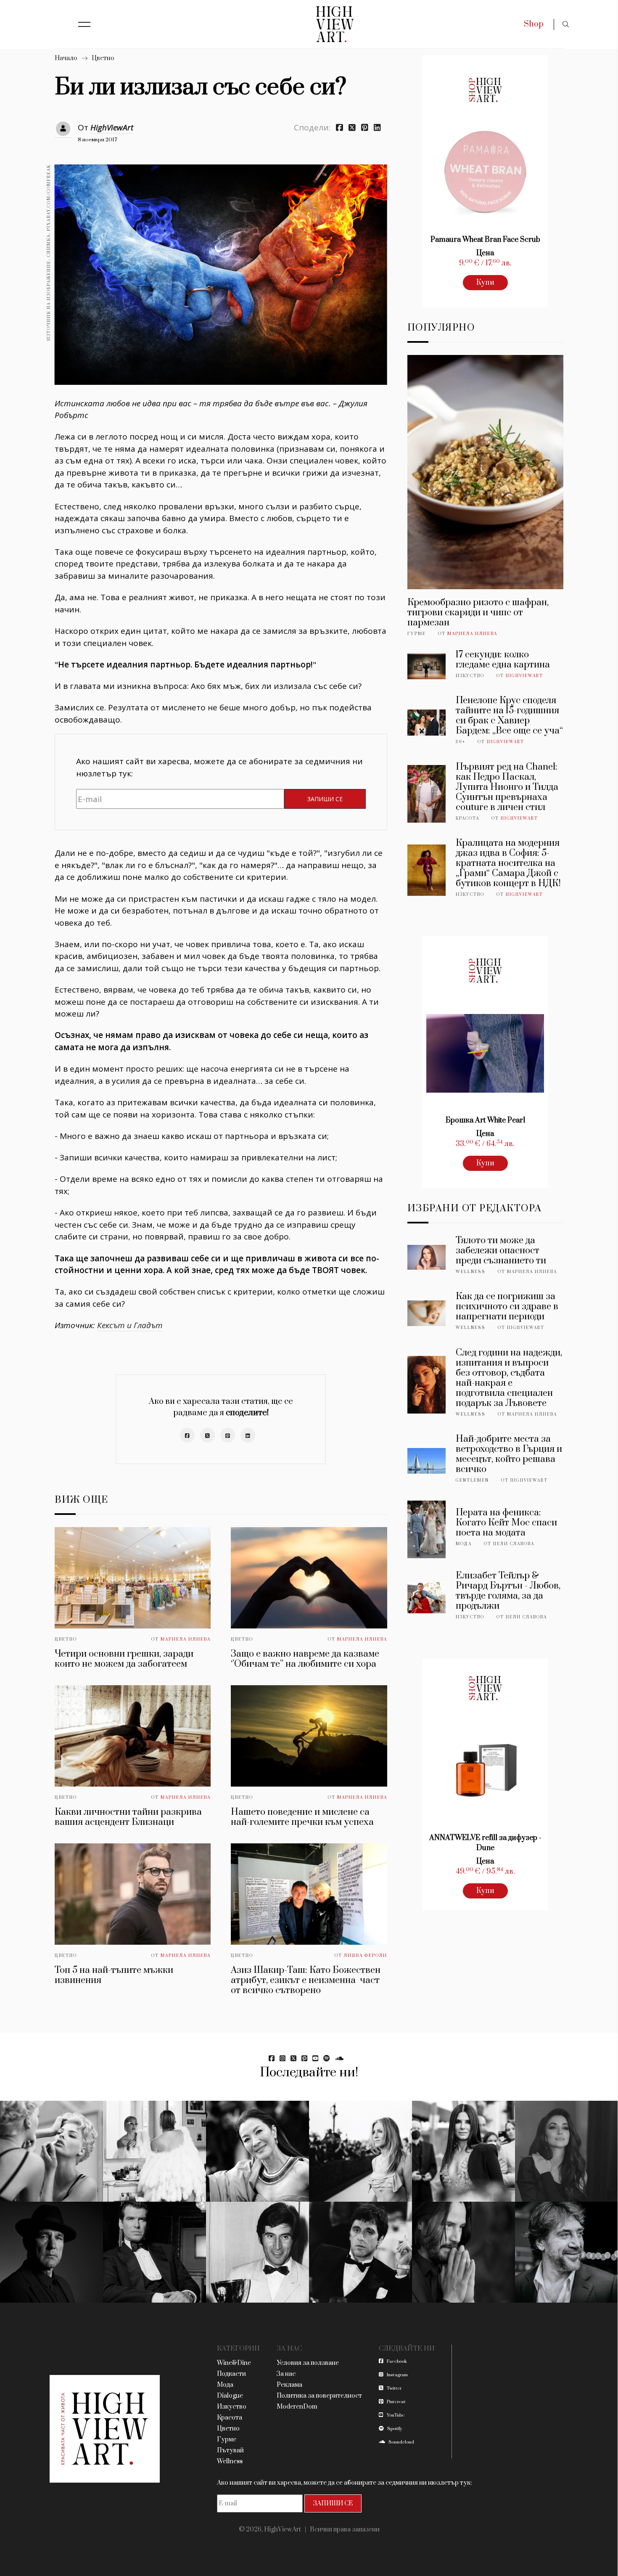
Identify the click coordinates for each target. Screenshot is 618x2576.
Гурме (417, 634)
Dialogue (230, 2396)
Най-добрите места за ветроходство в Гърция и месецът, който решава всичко (509, 1454)
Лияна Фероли (366, 1956)
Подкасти (231, 2374)
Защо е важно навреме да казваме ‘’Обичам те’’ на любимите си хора (305, 1659)
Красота (467, 818)
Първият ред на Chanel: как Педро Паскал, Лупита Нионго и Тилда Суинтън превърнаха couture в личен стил (507, 787)
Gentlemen (472, 1480)
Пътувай (230, 2450)
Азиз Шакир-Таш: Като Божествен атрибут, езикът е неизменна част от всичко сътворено (306, 1980)
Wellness (471, 1272)
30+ (461, 742)
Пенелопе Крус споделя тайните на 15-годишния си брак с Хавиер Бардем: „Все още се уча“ (509, 716)
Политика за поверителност (319, 2396)
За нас (286, 2374)
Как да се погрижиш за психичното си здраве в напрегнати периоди (507, 1307)
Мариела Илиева (186, 1639)
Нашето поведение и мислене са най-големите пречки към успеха (302, 1817)
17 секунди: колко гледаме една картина (503, 660)
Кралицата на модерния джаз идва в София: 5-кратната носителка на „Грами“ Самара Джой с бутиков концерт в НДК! (508, 863)
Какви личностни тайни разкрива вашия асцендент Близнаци (128, 1817)
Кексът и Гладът (130, 1325)
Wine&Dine (234, 2363)
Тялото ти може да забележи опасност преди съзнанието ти (501, 1251)
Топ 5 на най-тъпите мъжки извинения (114, 1975)
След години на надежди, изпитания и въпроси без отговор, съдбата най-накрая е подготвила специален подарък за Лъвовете (509, 1378)
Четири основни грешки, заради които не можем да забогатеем (124, 1659)
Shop (534, 24)
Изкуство (470, 676)
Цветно (103, 58)
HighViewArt (112, 127)
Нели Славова (514, 1544)
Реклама (289, 2385)
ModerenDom (297, 2407)
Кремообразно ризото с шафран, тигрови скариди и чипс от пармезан (478, 613)
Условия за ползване (308, 2363)
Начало (66, 58)
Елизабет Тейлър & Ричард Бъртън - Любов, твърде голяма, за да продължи (508, 1591)
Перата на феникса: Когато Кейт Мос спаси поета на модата (506, 1523)
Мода (464, 1544)
